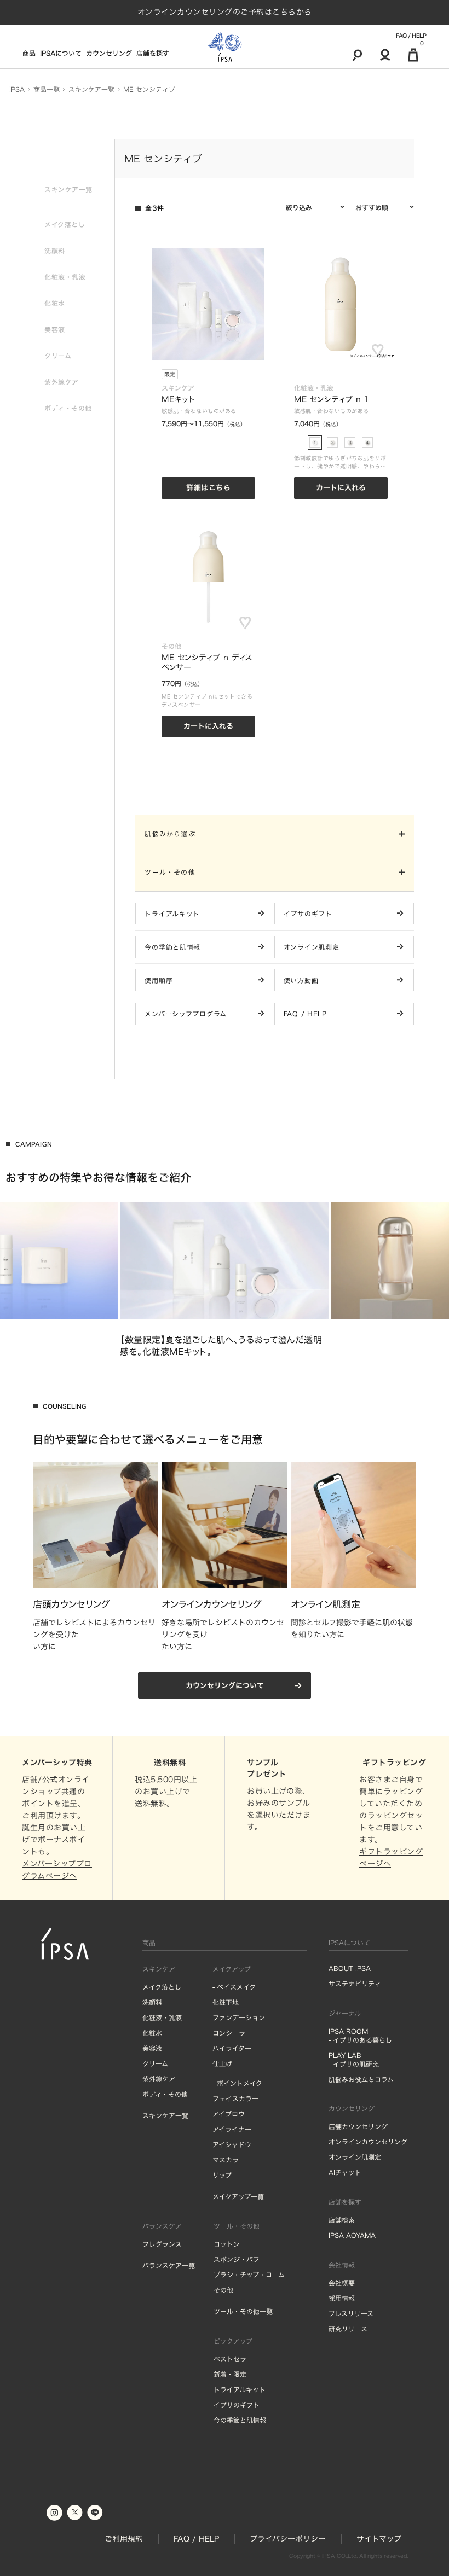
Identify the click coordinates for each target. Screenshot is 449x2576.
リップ (222, 2175)
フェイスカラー (235, 2098)
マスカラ (226, 2160)
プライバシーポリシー (288, 2539)
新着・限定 (230, 2374)
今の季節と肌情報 (240, 2420)
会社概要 (342, 2283)
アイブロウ (229, 2114)
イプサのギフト (237, 2405)
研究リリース (348, 2329)
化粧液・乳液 (162, 2017)
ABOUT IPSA (350, 1968)
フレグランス (162, 2244)
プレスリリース (351, 2313)
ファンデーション (239, 2017)
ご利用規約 (124, 2539)
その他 (223, 2290)
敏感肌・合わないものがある (199, 411)
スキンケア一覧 (165, 2115)
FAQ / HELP (411, 36)
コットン (227, 2244)
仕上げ (222, 2063)
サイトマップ (379, 2539)
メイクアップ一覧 (238, 2196)
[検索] (357, 55)
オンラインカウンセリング (368, 2142)
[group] (224, 1280)
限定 (170, 374)
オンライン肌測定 (355, 2157)
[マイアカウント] (385, 55)
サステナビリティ (355, 1984)
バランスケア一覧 (169, 2265)
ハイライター (232, 2048)
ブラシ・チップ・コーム (249, 2275)
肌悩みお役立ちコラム (361, 2079)
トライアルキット (240, 2389)
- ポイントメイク (237, 2083)
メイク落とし (162, 1987)
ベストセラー (233, 2359)
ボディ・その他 (165, 2094)
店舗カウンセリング (358, 2126)
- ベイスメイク (234, 1987)
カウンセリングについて (225, 1686)
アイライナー (232, 2129)
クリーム (155, 2063)
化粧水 (152, 2033)
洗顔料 (152, 2002)
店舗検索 (342, 2220)
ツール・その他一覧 (243, 2311)
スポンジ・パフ (237, 2259)
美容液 (152, 2048)
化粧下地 (226, 2002)
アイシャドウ (232, 2144)
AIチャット (345, 2172)
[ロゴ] (225, 47)
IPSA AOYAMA (352, 2235)
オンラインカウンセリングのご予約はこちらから (225, 12)
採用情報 (342, 2298)
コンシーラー (232, 2033)
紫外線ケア (159, 2079)
